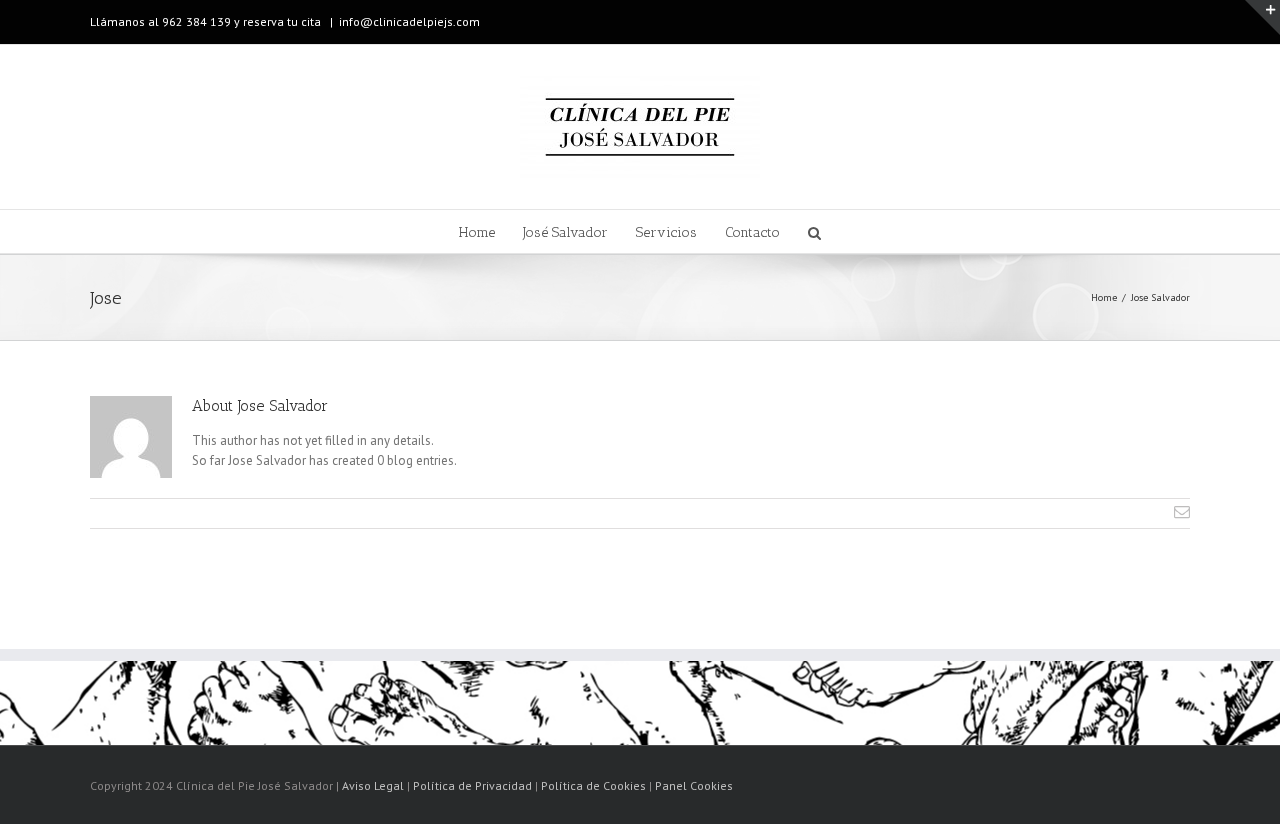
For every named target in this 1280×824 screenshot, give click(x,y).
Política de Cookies (593, 785)
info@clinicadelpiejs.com (409, 21)
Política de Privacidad (472, 785)
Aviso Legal (373, 785)
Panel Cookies (694, 785)
